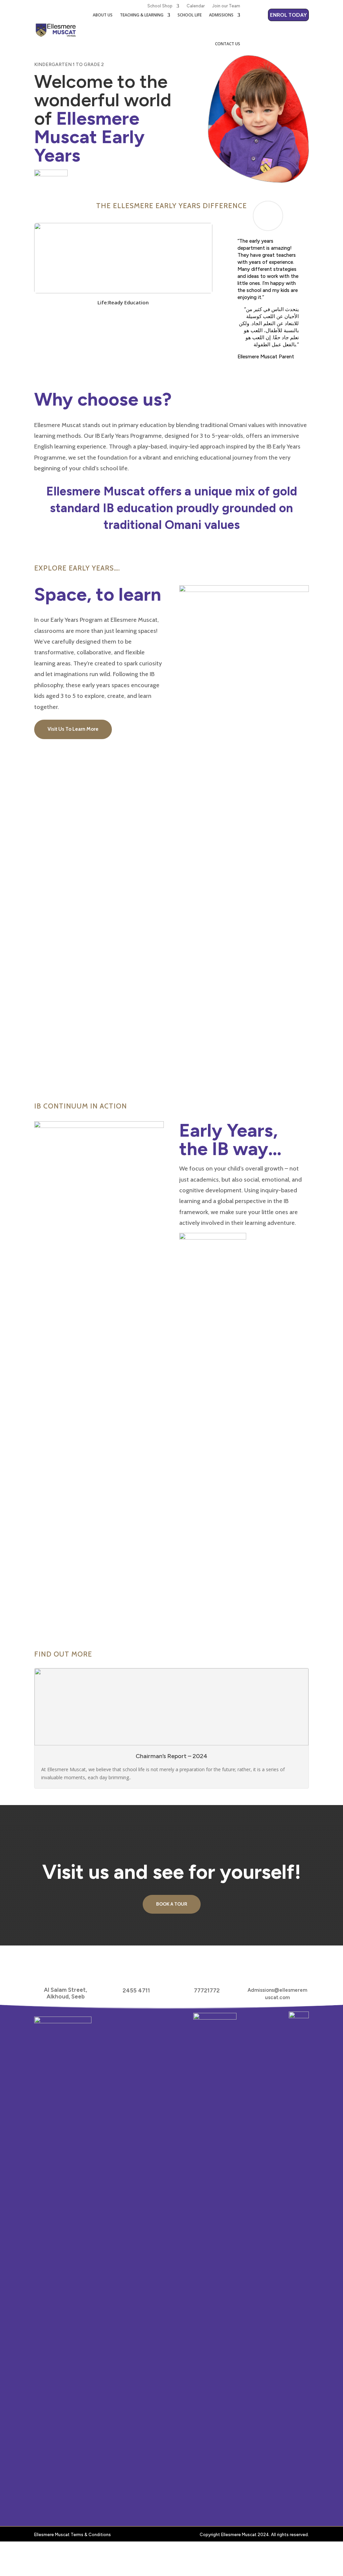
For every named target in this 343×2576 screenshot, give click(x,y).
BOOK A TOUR (172, 1904)
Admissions (221, 15)
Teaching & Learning (142, 15)
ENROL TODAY (288, 15)
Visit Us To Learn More (73, 729)
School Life (190, 15)
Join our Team (226, 6)
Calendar (196, 6)
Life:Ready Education (123, 302)
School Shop (160, 6)
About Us (103, 15)
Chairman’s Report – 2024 (171, 1756)
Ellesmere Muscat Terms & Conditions (73, 2535)
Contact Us (228, 44)
